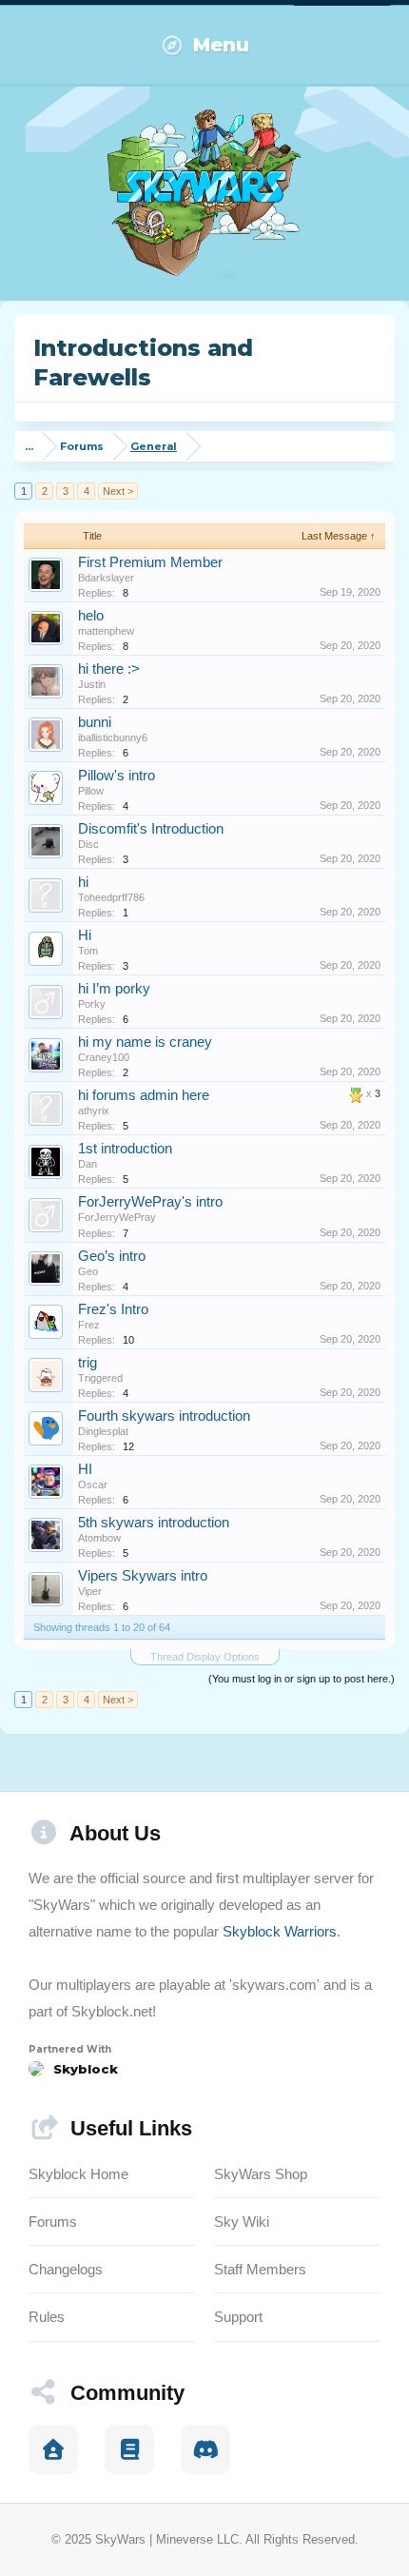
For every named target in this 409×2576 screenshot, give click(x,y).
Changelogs (66, 2269)
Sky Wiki (242, 2222)
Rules (47, 2317)
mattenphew (106, 631)
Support (238, 2317)
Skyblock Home (78, 2174)
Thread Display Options (205, 1657)
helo (91, 616)
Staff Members (260, 2269)
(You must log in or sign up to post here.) (302, 1679)
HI (85, 1469)
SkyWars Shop (261, 2174)
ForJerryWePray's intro (150, 1202)
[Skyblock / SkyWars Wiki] (129, 2449)
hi (83, 882)
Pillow (91, 791)
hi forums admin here (144, 1095)
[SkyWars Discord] (205, 2449)
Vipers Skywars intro (143, 1576)
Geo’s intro (112, 1256)
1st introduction (125, 1149)
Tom (88, 951)
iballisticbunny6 (113, 737)
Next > (118, 491)
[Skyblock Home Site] (53, 2449)
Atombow (99, 1538)
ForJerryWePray (117, 1217)
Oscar (93, 1485)
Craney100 (104, 1057)
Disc (88, 844)
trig (88, 1363)
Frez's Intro (113, 1309)
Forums (53, 2222)
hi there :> (109, 669)
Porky (92, 1004)
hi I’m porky (114, 989)
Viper (90, 1591)
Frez (89, 1325)
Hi (85, 935)
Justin (92, 684)
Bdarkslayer (106, 578)
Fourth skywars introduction (164, 1416)
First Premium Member (150, 562)
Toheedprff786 (111, 897)
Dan (88, 1164)
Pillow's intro (117, 776)
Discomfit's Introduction (151, 829)
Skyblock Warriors (280, 1931)
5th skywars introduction (154, 1523)
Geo (88, 1271)
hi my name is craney (145, 1042)
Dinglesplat (103, 1431)
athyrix (94, 1111)
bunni (95, 722)
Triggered (100, 1378)
